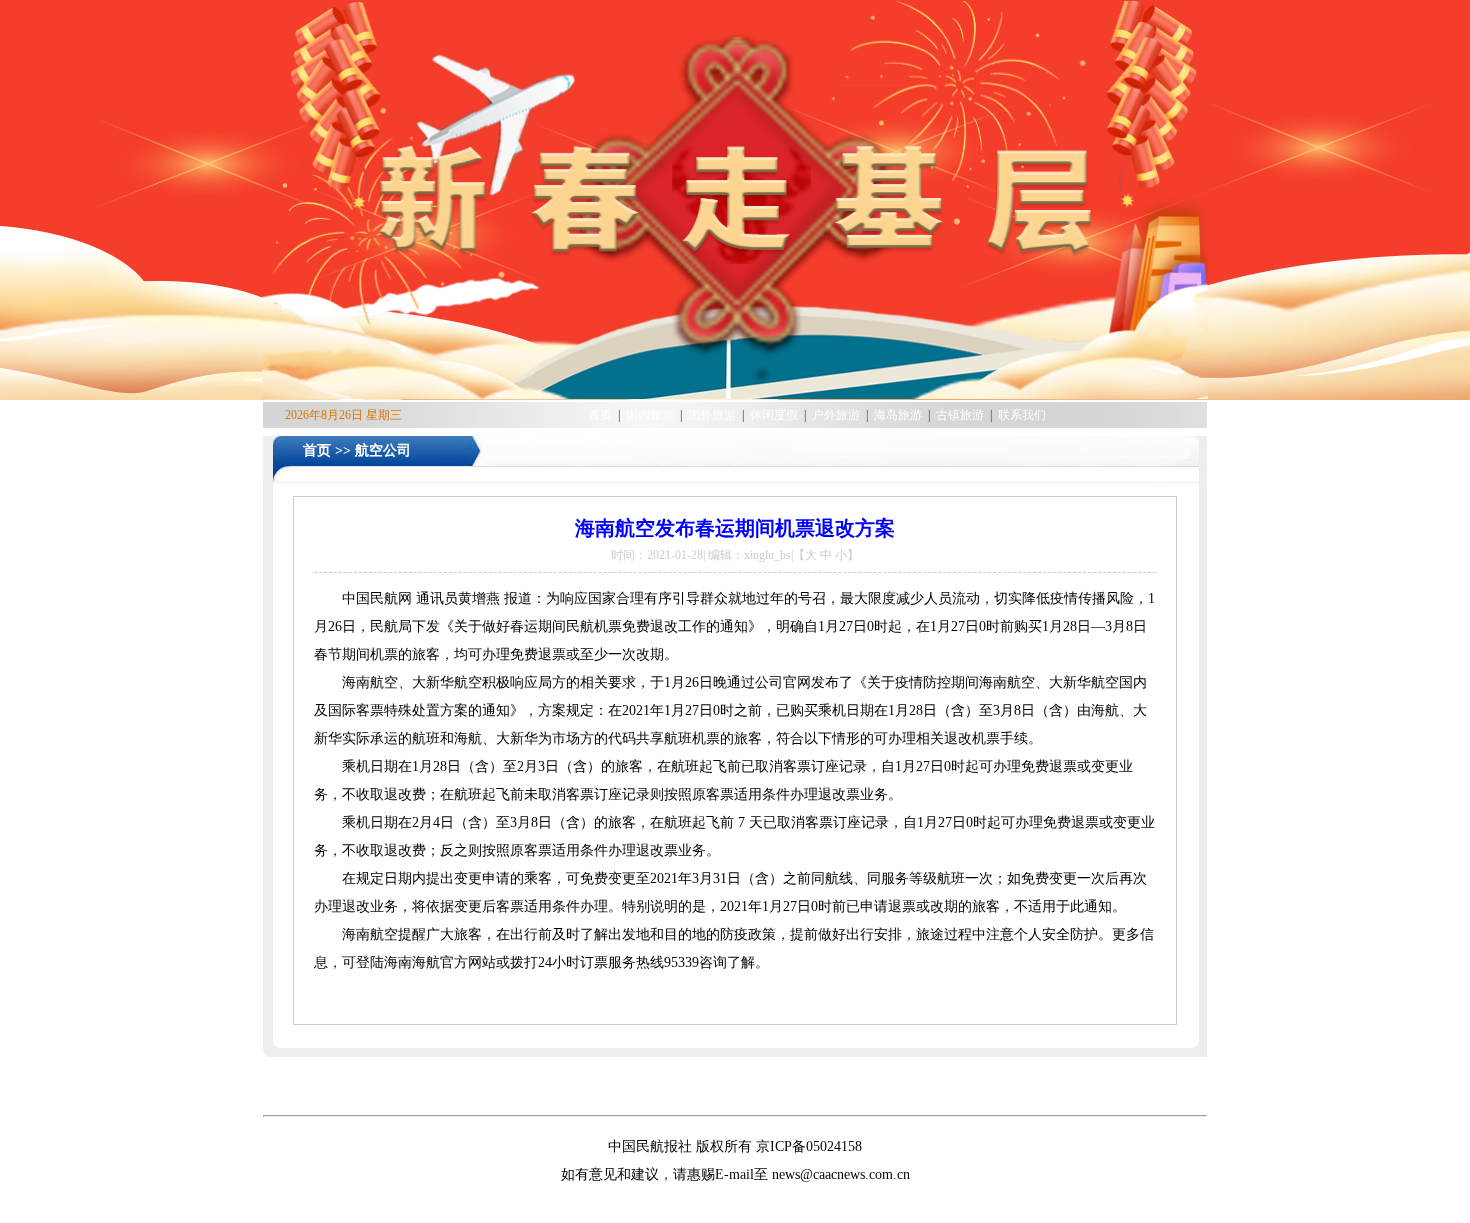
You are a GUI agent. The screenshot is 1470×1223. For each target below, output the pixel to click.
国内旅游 (651, 415)
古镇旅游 (961, 415)
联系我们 (1022, 415)
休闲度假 (775, 415)
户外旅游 (837, 415)
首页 (600, 415)
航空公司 (383, 450)
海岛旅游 (899, 415)
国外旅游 (713, 415)
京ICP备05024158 (809, 1146)
